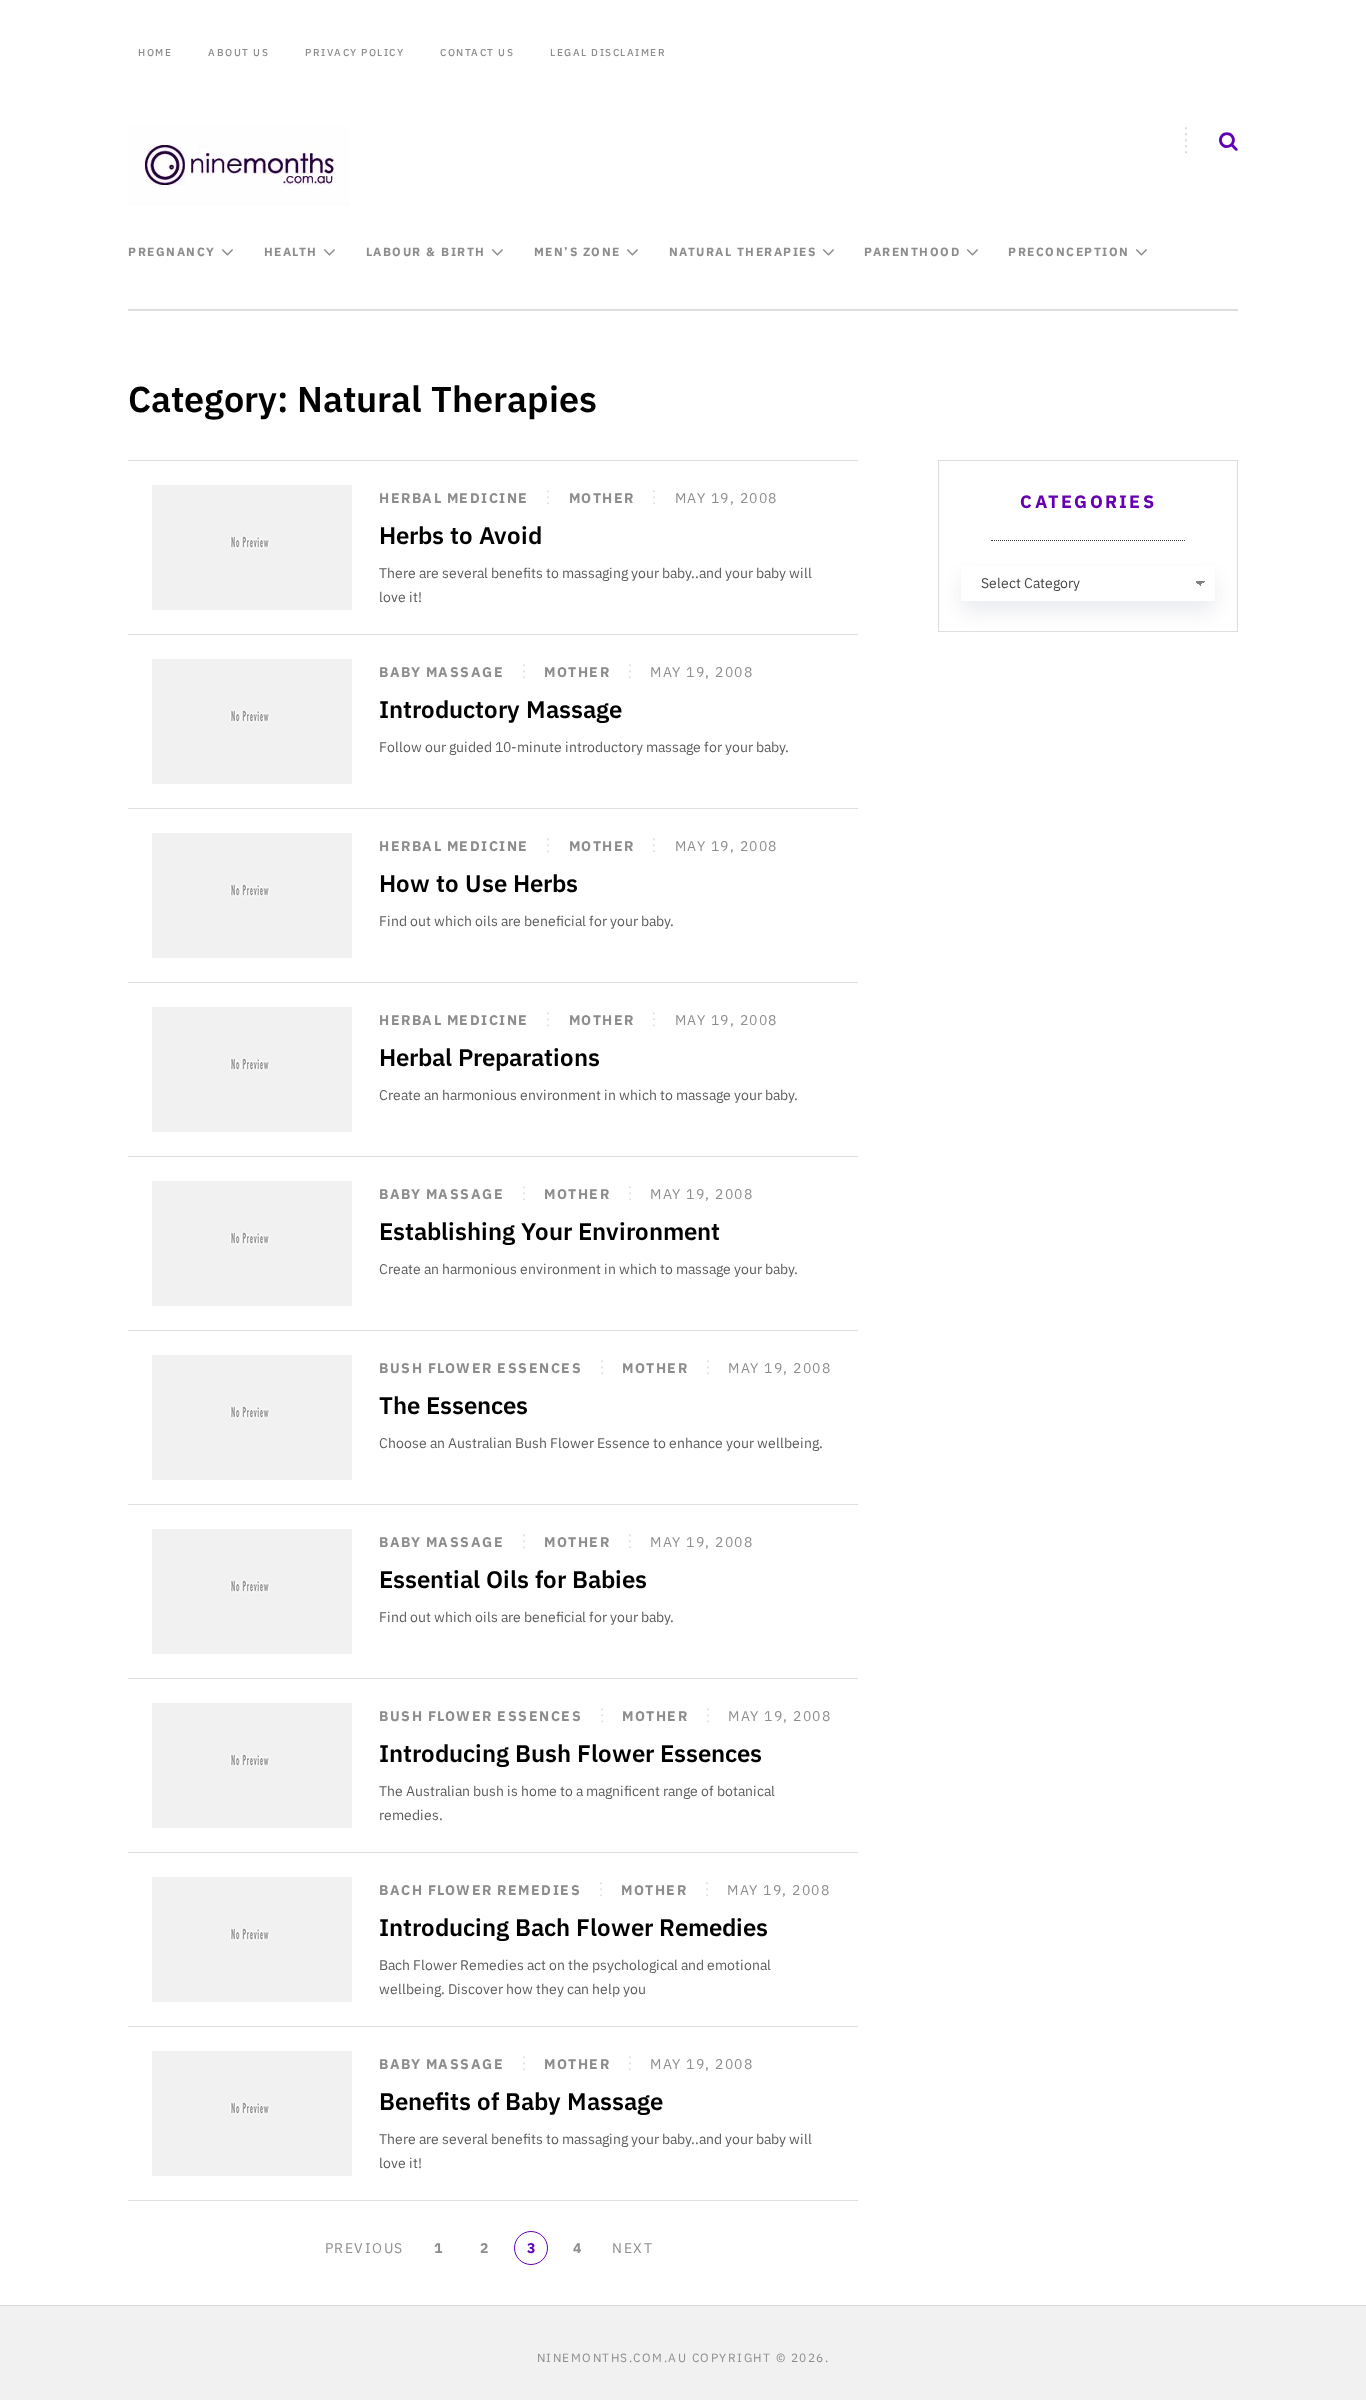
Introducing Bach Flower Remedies (573, 1927)
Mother (602, 498)
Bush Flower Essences (480, 1368)
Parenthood (912, 251)
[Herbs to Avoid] (252, 547)
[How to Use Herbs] (252, 895)
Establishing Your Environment (549, 1231)
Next (632, 2248)
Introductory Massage (500, 709)
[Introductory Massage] (252, 721)
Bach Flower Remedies (480, 1890)
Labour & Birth (426, 251)
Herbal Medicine (454, 498)
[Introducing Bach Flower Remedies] (252, 1939)
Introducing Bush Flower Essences (570, 1753)
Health (291, 251)
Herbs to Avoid (460, 535)
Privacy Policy (354, 52)
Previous (364, 2248)
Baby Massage (441, 672)
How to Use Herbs (478, 883)
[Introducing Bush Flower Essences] (252, 1765)
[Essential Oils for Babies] (252, 1591)
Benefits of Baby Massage (521, 2101)
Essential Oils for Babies (513, 1579)
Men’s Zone (577, 251)
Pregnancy (172, 251)
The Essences (453, 1405)
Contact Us (477, 52)
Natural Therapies (743, 251)
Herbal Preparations (489, 1057)
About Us (238, 52)
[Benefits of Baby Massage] (252, 2113)
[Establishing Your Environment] (252, 1243)
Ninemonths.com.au (612, 2357)
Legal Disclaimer (608, 52)
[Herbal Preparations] (252, 1069)
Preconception (1069, 251)
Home (155, 52)
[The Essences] (252, 1417)
